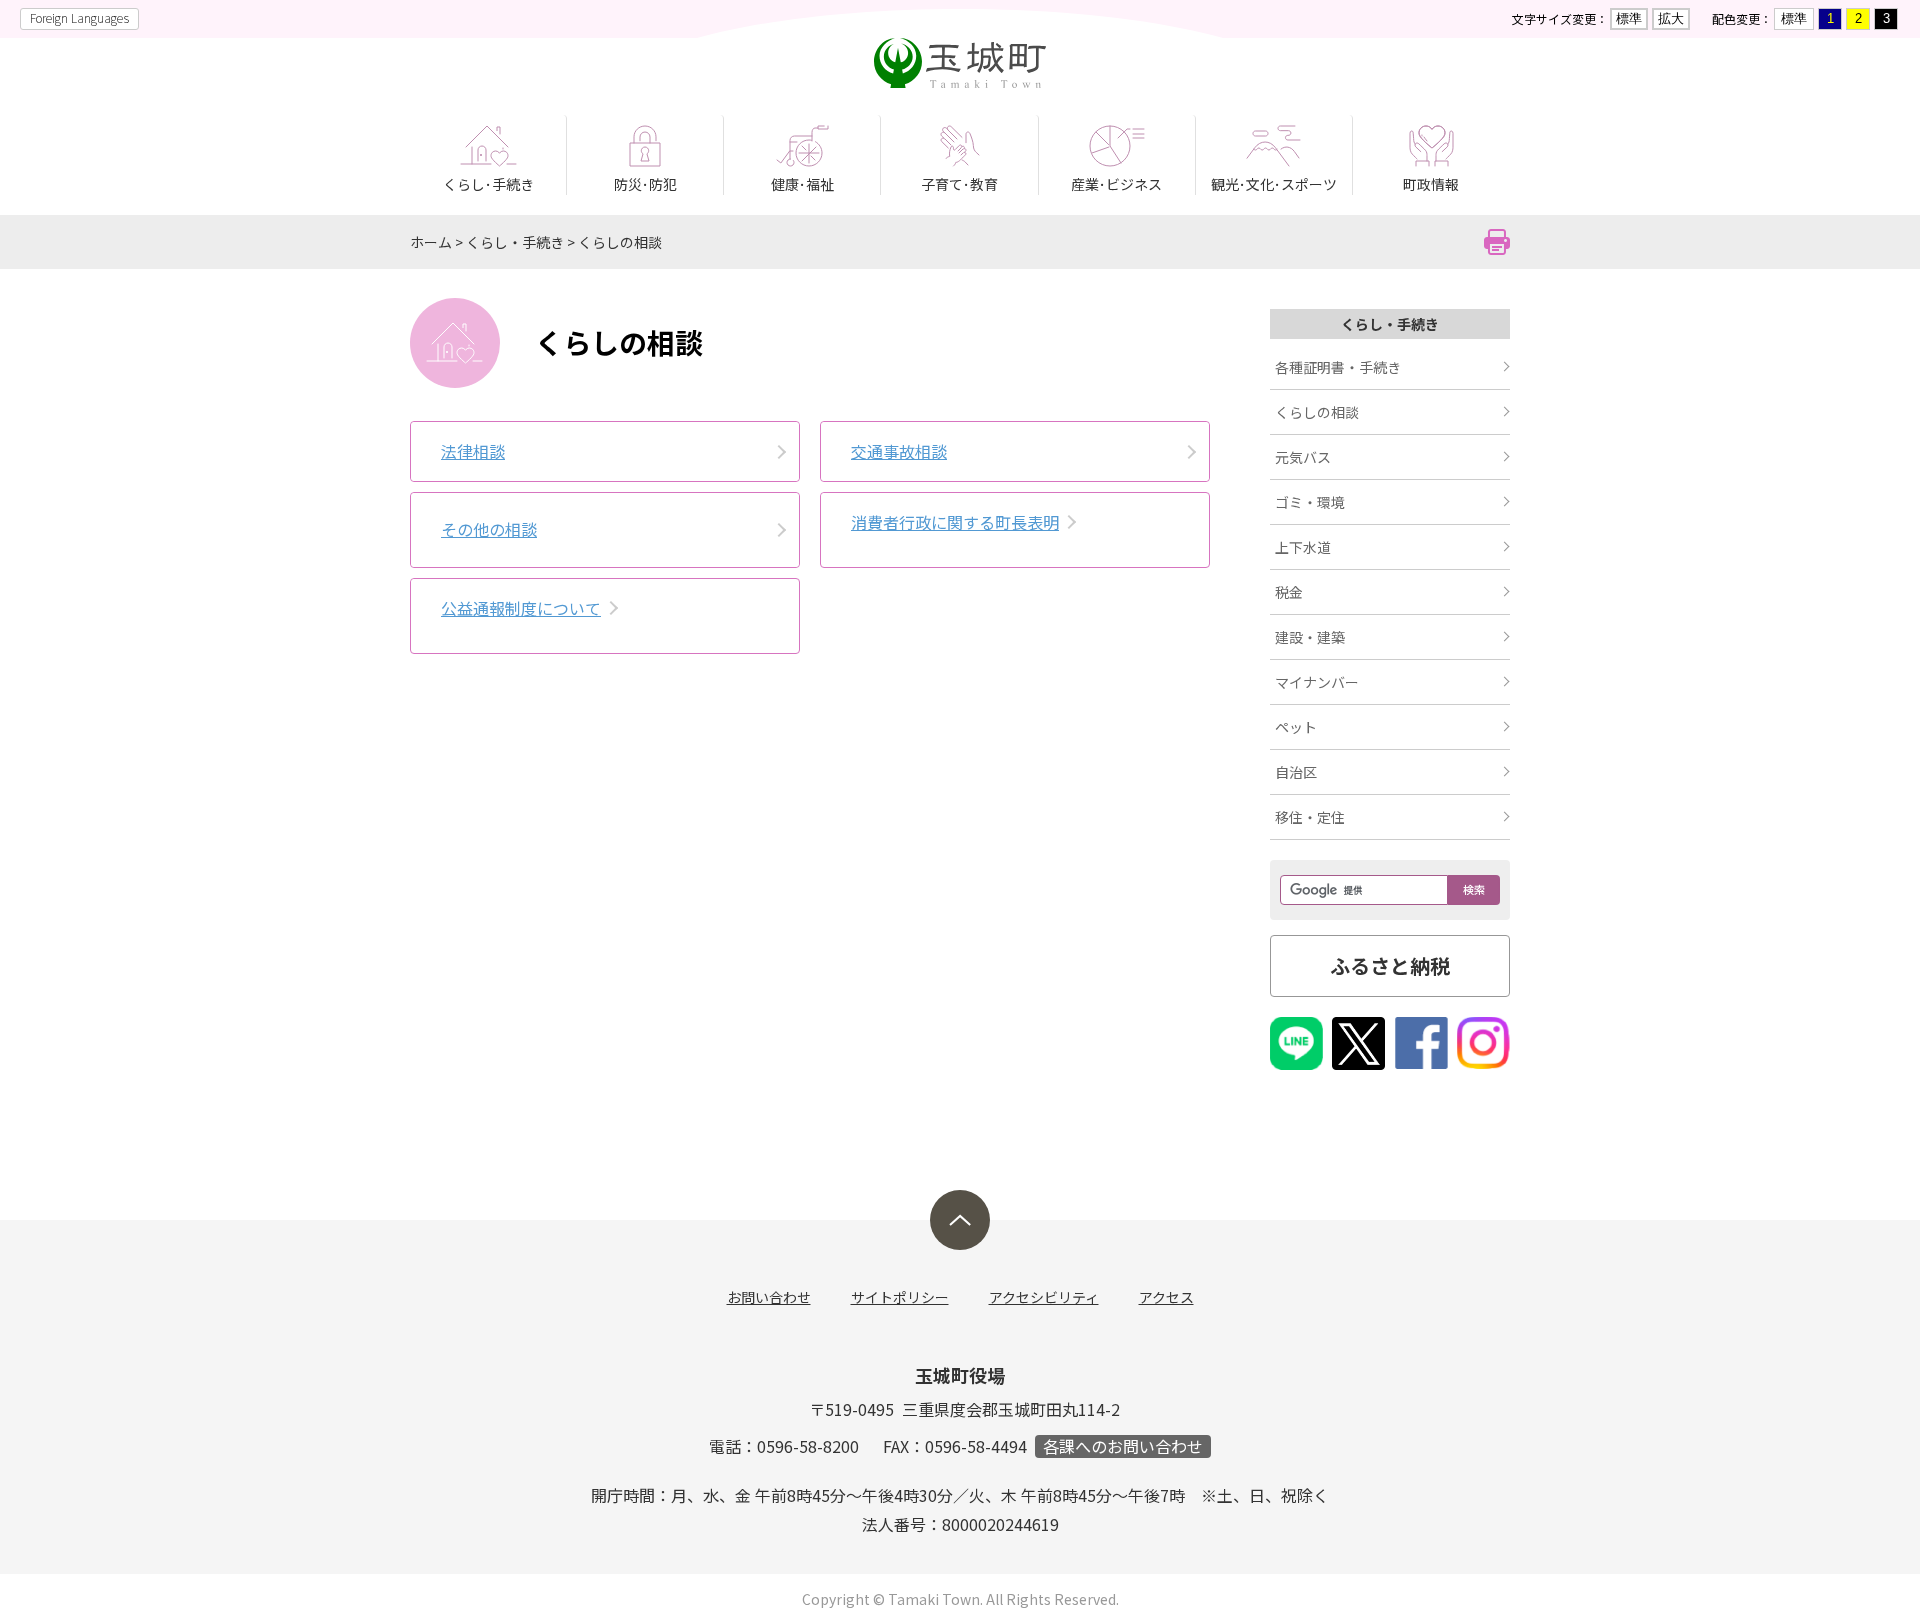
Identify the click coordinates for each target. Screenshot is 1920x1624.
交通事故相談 (899, 451)
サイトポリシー (900, 1297)
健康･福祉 (802, 184)
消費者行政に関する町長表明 (955, 522)
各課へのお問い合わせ (1123, 1446)
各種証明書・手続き (1338, 367)
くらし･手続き (488, 184)
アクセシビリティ (1044, 1297)
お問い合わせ (769, 1297)
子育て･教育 (959, 184)
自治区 (1296, 772)
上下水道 (1303, 547)
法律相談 (473, 451)
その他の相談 (489, 529)
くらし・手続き (515, 242)
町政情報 (1431, 184)
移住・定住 (1310, 817)
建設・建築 (1310, 637)
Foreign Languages (79, 17)
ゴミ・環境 (1310, 502)
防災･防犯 (645, 184)
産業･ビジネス (1116, 184)
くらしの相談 (620, 242)
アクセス (1166, 1297)
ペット (1296, 727)
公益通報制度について (521, 608)
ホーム (431, 242)
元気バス (1303, 457)
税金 (1289, 592)
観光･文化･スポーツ (1274, 184)
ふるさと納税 (1390, 965)
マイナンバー (1317, 682)
